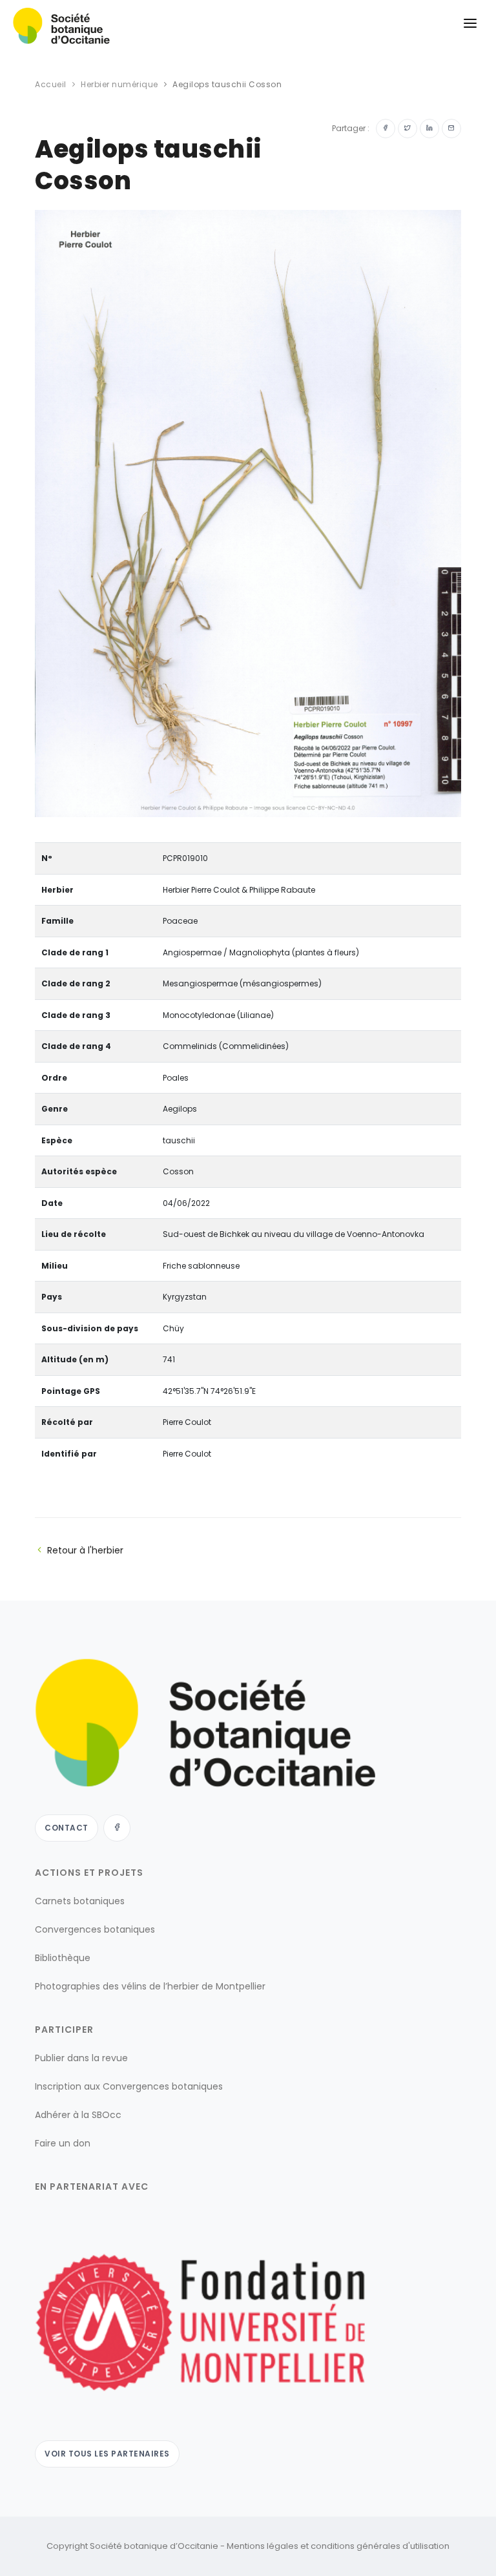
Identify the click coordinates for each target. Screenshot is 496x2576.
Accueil (51, 84)
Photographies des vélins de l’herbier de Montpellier (150, 1986)
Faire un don (63, 2143)
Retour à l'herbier (85, 1550)
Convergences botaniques (95, 1929)
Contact (67, 1828)
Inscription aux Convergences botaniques (129, 2086)
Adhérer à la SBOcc (78, 2115)
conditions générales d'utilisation (380, 2546)
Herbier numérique (119, 84)
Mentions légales (263, 2546)
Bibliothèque (63, 1958)
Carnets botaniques (80, 1901)
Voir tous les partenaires (107, 2454)
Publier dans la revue (81, 2058)
